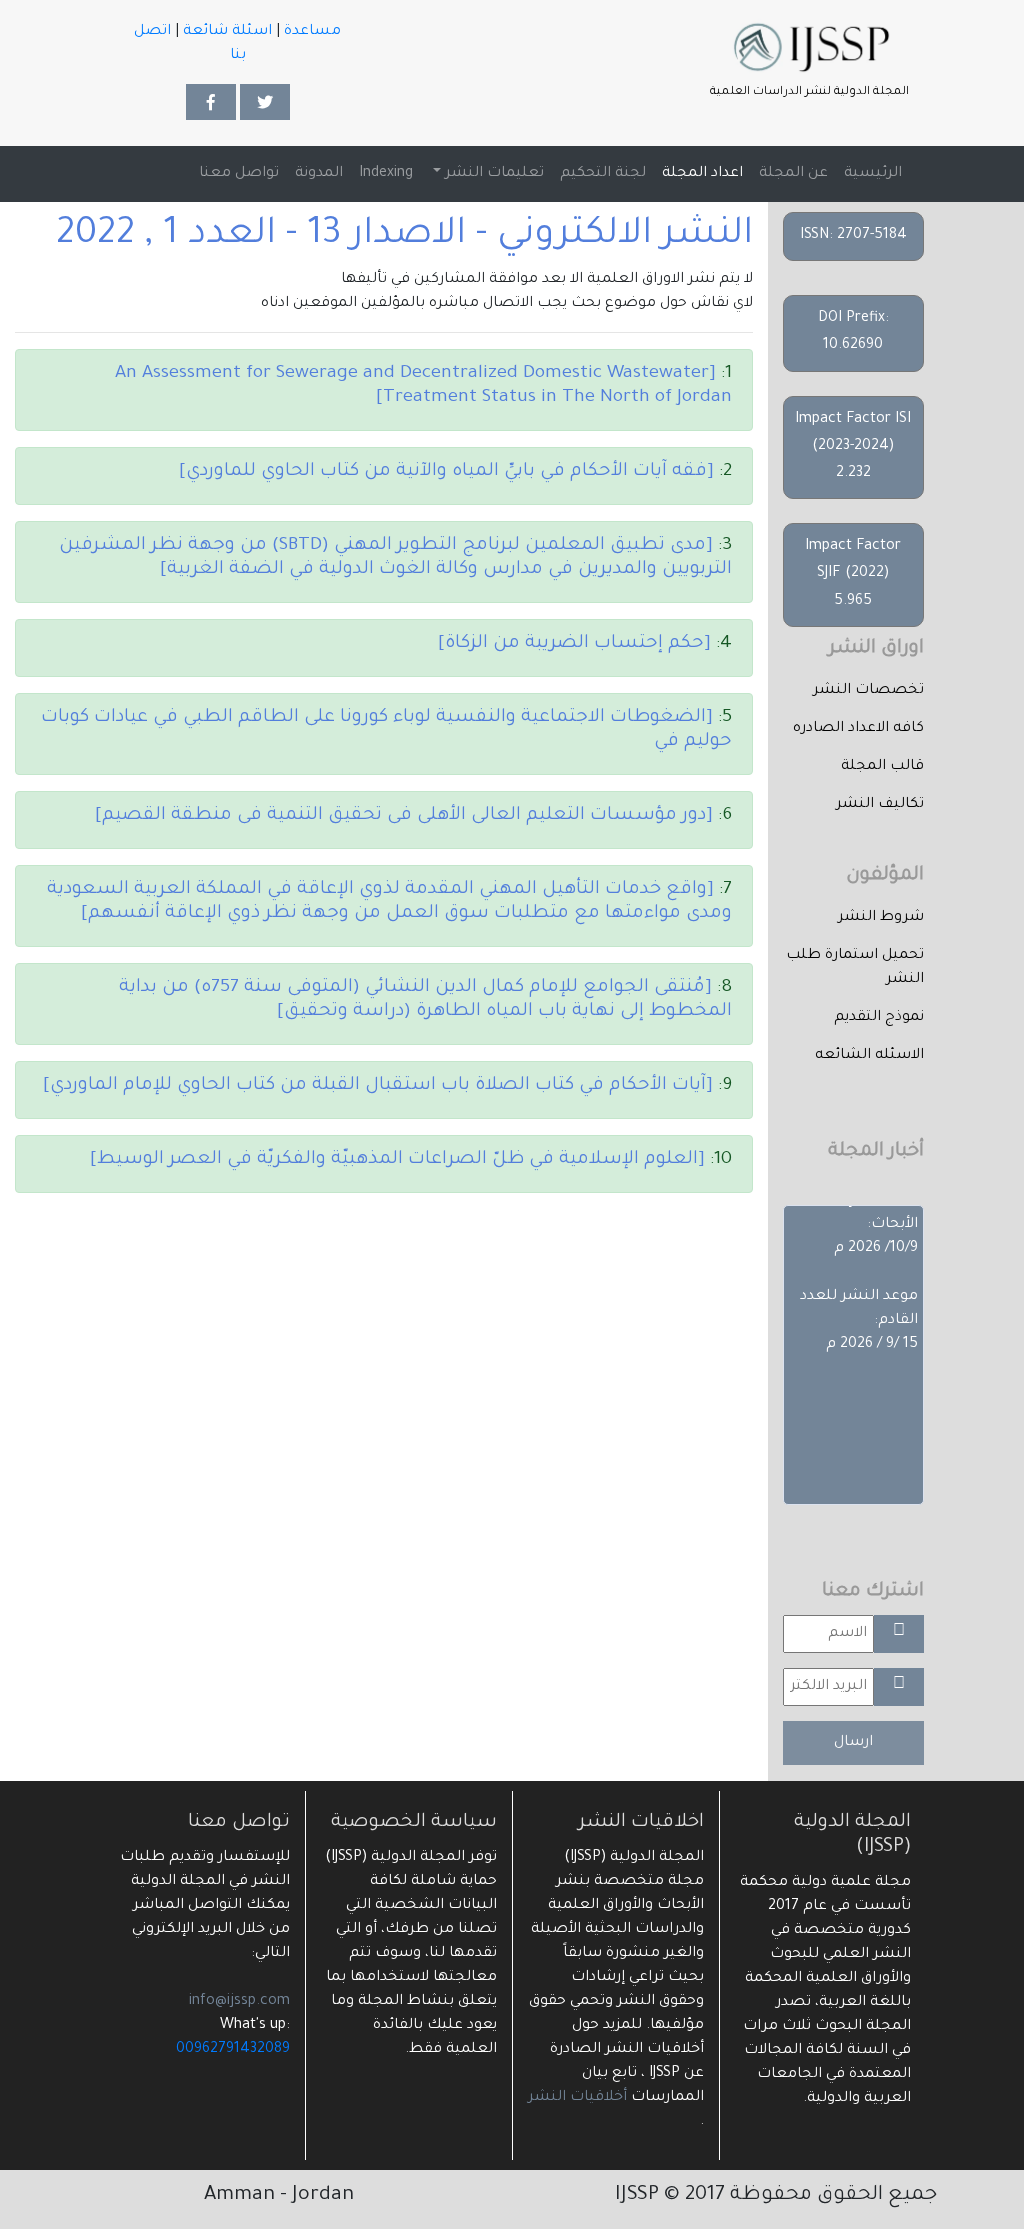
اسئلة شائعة (227, 32)
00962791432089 (233, 2050)
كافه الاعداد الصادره (858, 729)
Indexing (386, 174)
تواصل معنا (239, 174)
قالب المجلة (882, 767)
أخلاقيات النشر (577, 2098)
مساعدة (312, 32)
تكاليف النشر (880, 805)
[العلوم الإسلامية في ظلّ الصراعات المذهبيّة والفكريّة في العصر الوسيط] (397, 1160)
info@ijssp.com (239, 2002)
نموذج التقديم (879, 1018)
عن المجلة (793, 174)
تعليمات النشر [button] (492, 174)
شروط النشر (881, 918)
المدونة (319, 174)
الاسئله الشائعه (869, 1056)
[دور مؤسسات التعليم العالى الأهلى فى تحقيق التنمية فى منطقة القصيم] (404, 816)
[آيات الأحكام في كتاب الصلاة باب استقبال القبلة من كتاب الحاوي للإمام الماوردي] (378, 1086)
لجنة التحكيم (603, 174)
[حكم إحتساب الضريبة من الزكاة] (574, 644)
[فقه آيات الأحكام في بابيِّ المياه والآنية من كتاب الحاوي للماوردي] (446, 472)
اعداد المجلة (702, 174)
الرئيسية (869, 173)
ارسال (853, 1743)
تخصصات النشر (868, 691)
